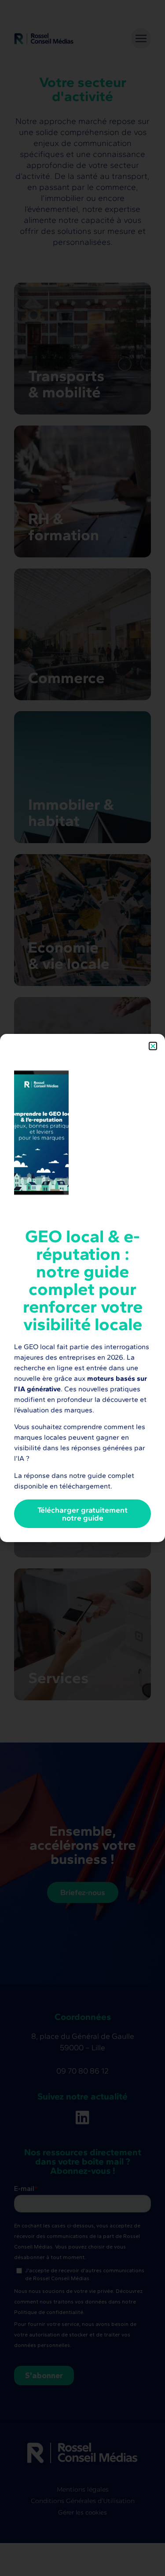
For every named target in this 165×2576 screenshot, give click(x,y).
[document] (82, 1288)
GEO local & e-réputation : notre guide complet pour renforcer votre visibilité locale (83, 1280)
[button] (153, 1046)
